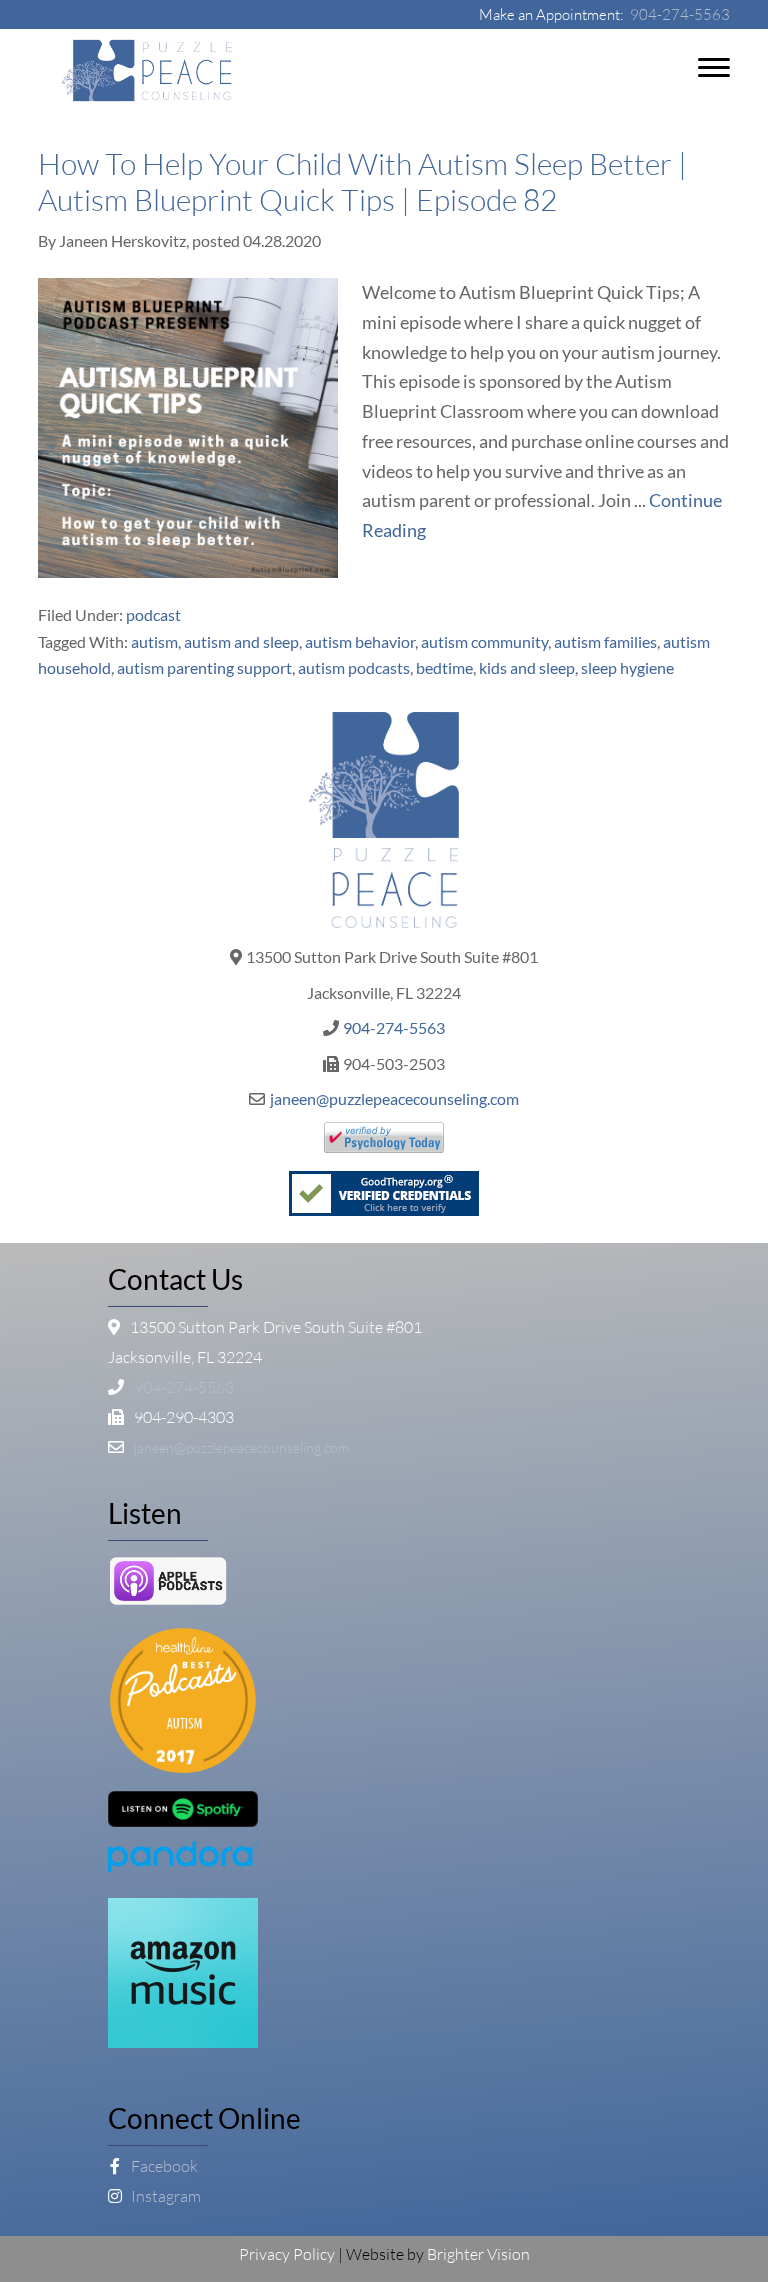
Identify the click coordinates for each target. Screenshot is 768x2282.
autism (154, 641)
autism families (605, 641)
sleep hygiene (627, 667)
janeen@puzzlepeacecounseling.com (394, 1098)
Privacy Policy (287, 2254)
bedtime (444, 667)
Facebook (163, 2166)
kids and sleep (527, 667)
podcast (153, 614)
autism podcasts (354, 667)
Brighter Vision (478, 2254)
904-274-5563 (680, 14)
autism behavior (360, 641)
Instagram (164, 2196)
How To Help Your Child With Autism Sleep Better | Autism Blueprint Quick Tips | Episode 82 (362, 181)
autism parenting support (204, 667)
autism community (484, 641)
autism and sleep (241, 641)
